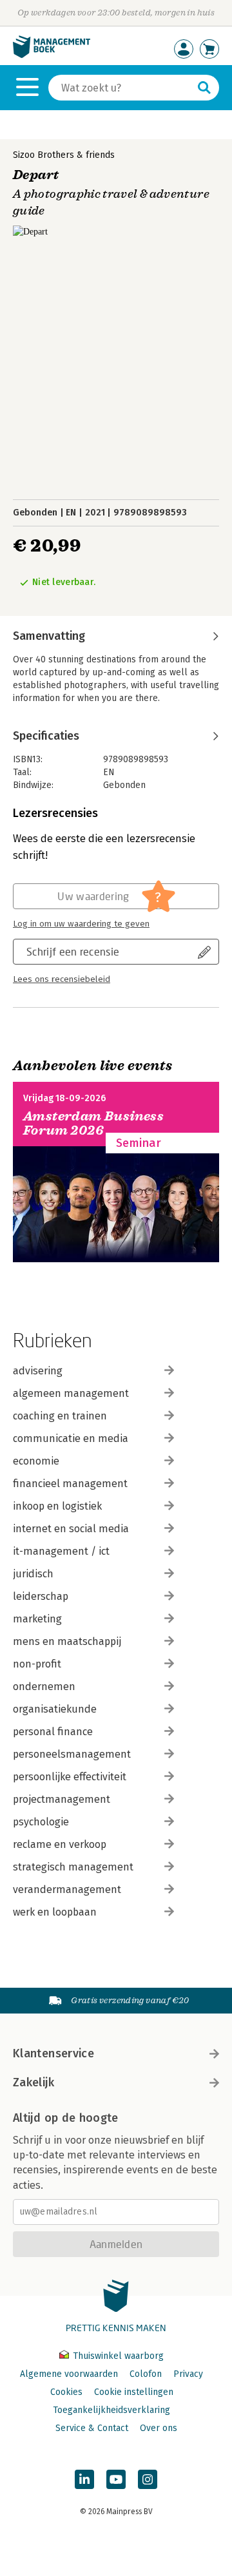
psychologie (41, 1822)
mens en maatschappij (67, 1641)
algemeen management (71, 1393)
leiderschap (41, 1596)
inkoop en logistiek (57, 1506)
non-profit (37, 1664)
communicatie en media (71, 1438)
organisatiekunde (55, 1709)
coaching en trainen (60, 1416)
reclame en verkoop (60, 1844)
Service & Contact (92, 2428)
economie (36, 1461)
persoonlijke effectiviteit (70, 1777)
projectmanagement (62, 1799)
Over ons (159, 2428)
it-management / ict (61, 1551)
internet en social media (71, 1529)
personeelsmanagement (72, 1754)
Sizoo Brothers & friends (64, 155)
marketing (37, 1619)
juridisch (33, 1574)
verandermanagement (67, 1889)
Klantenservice (53, 2053)
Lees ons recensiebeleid (62, 979)
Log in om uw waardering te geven (81, 924)
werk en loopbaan (55, 1912)
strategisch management (73, 1867)
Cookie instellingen (134, 2392)
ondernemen (44, 1687)
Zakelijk (34, 2082)
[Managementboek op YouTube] (116, 2479)
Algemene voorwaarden (69, 2374)
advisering (38, 1371)
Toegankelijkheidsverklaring (111, 2410)
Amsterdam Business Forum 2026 (93, 1123)
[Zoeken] (204, 88)
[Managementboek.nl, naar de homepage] (52, 55)
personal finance (53, 1732)
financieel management (70, 1484)
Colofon (146, 2374)
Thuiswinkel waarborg (117, 2356)
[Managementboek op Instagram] (148, 2479)
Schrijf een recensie (73, 951)
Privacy (188, 2374)
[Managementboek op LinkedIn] (84, 2479)
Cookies (66, 2392)
